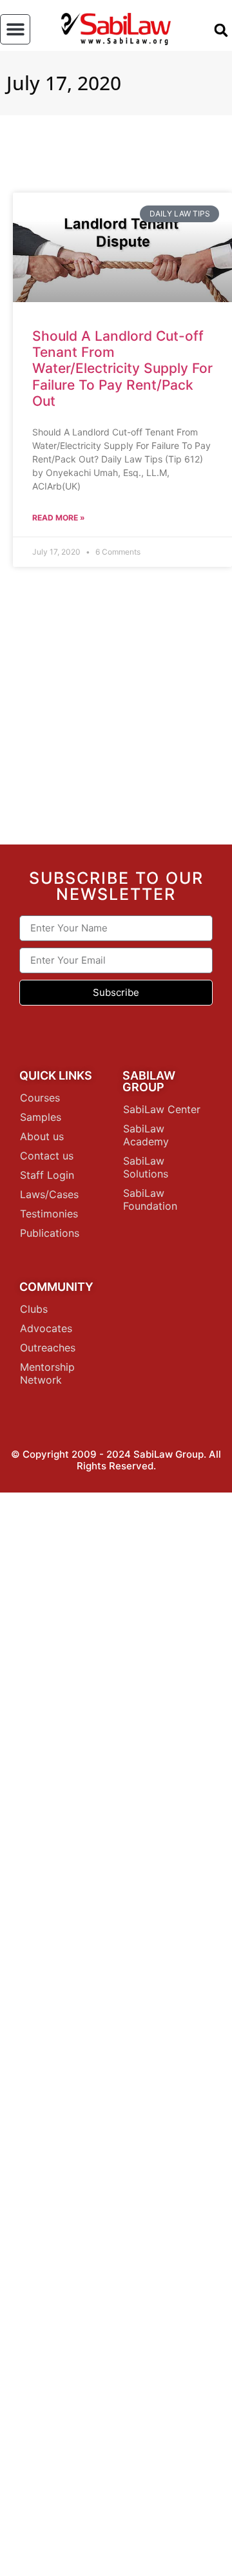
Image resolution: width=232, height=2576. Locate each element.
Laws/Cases (49, 1194)
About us (42, 1136)
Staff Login (47, 1175)
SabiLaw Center (162, 1109)
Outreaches (48, 1348)
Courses (40, 1098)
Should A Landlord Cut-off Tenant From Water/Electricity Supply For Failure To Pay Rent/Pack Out (122, 368)
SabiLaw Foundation (150, 1199)
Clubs (34, 1309)
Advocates (46, 1328)
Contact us (47, 1156)
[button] (15, 29)
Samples (41, 1117)
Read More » (59, 518)
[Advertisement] (116, 711)
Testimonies (49, 1214)
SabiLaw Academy (146, 1135)
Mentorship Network (47, 1373)
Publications (50, 1233)
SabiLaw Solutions (146, 1167)
